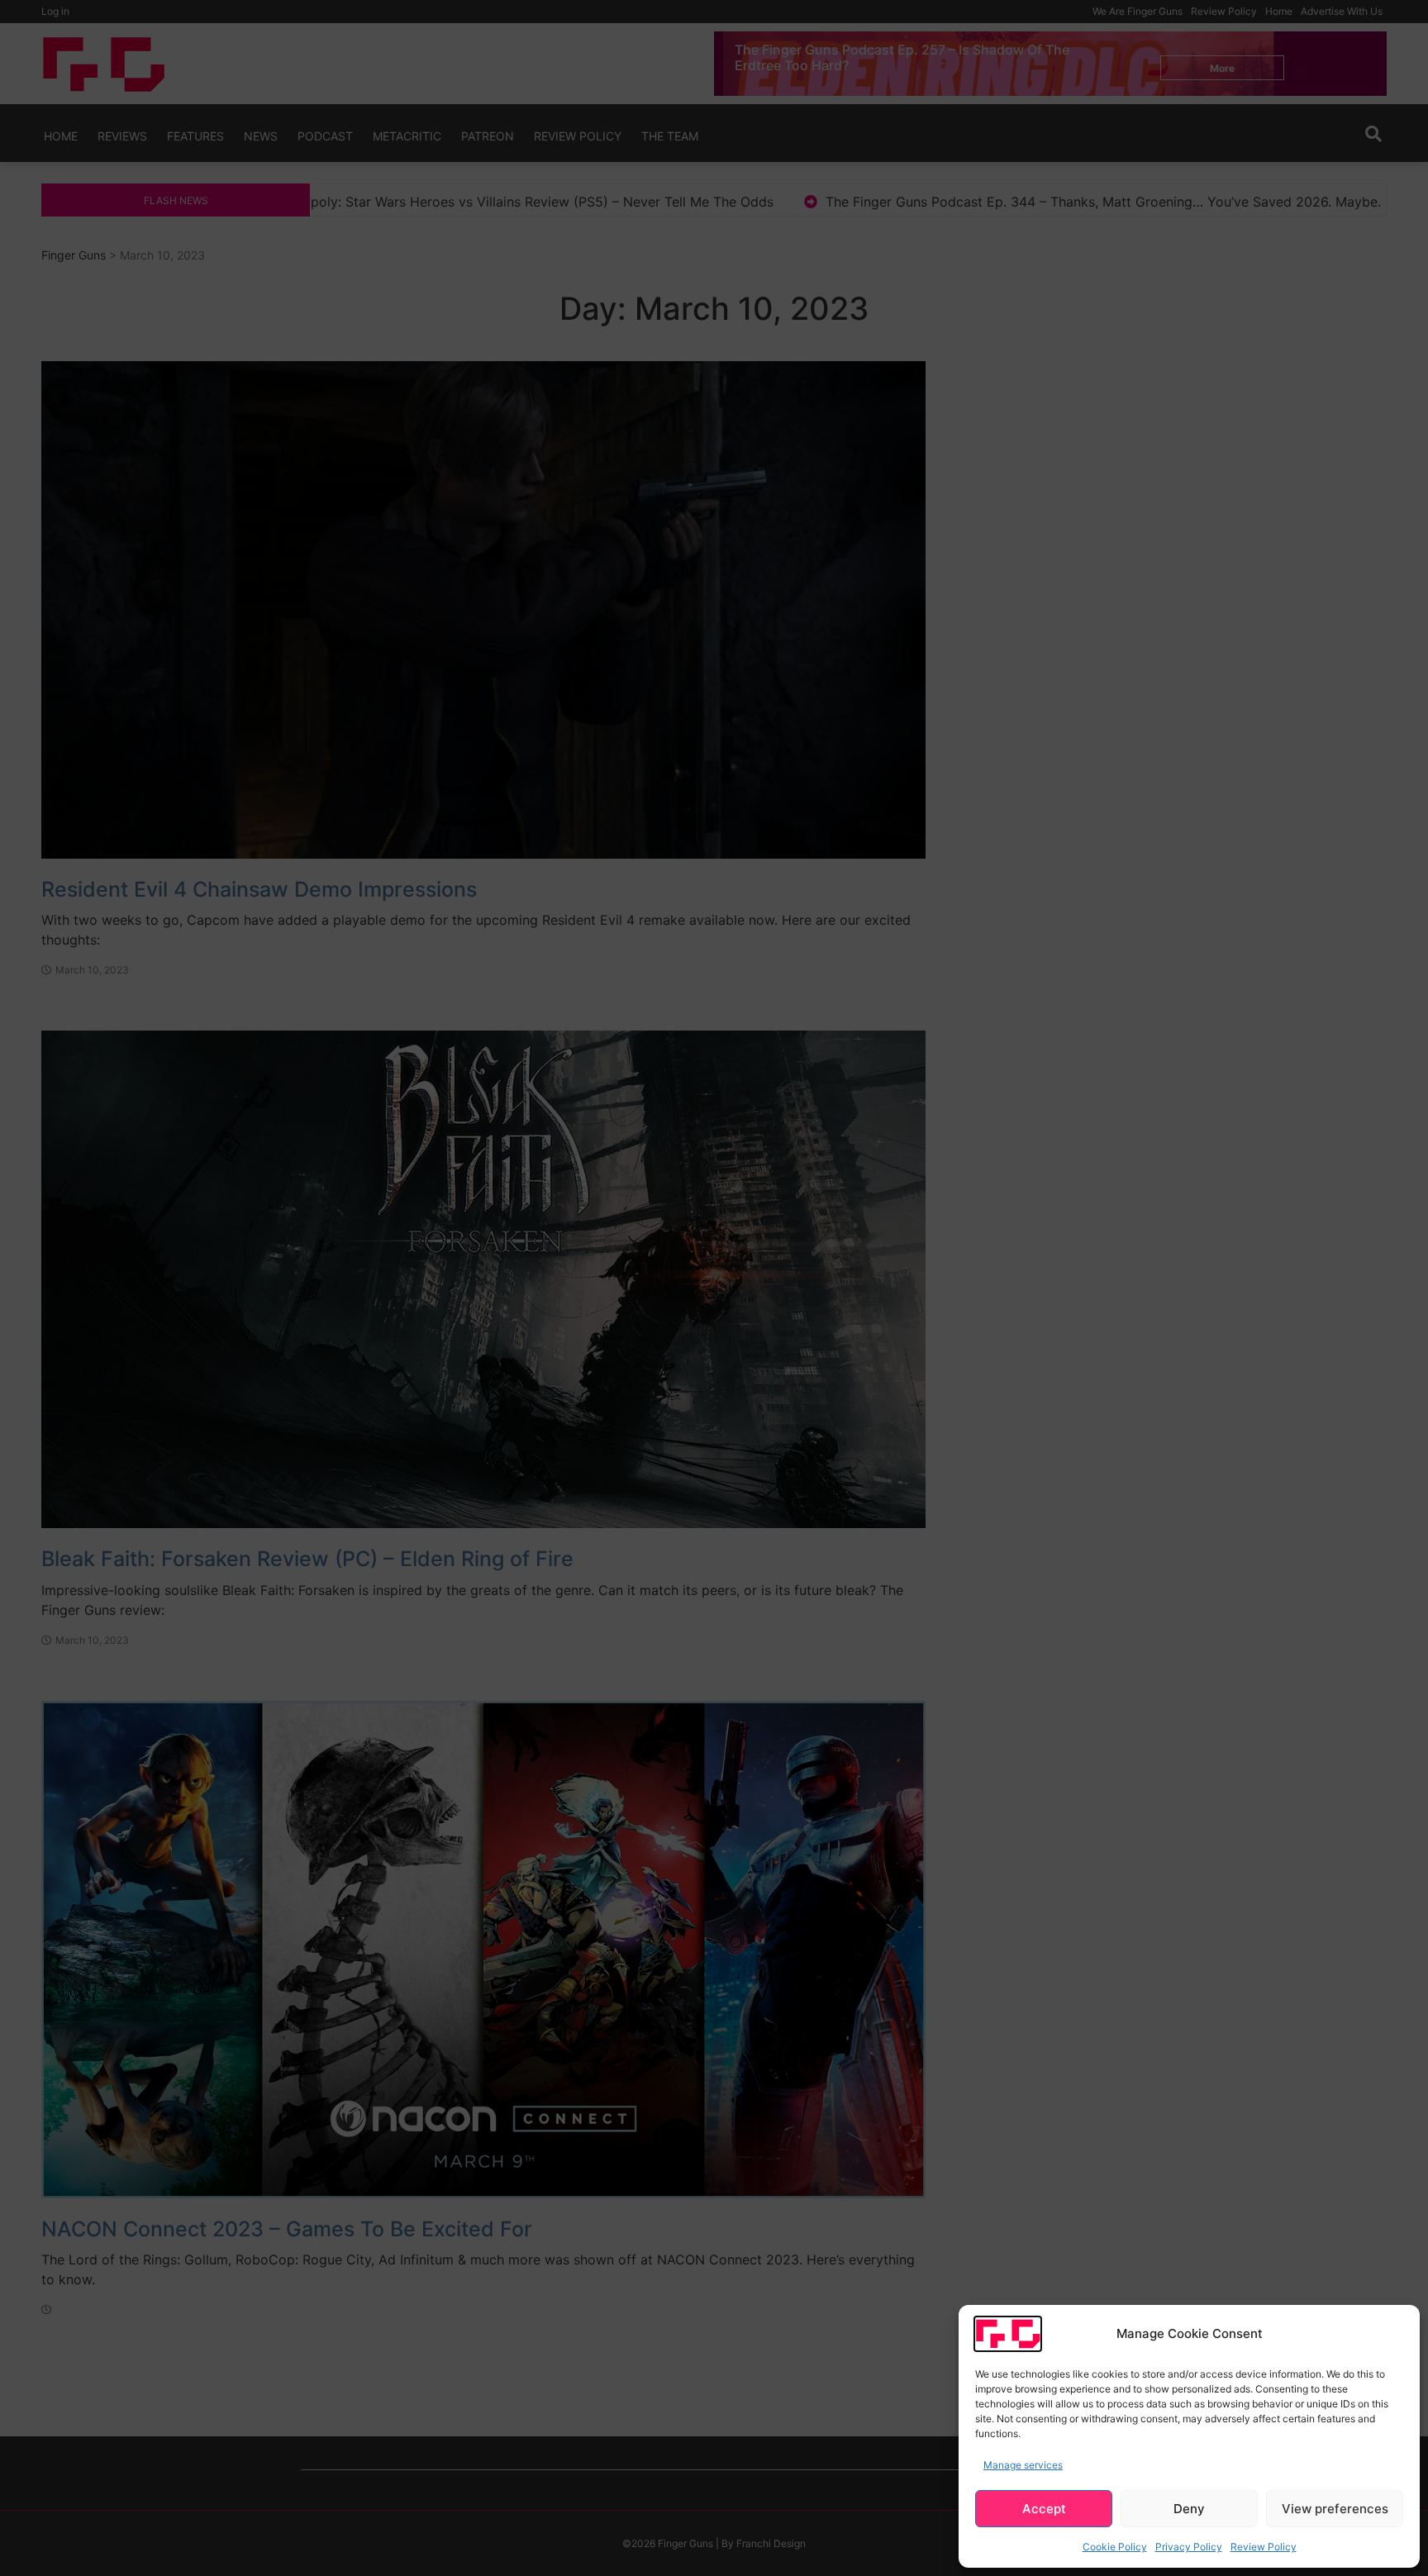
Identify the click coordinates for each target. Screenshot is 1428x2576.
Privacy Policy (1189, 2547)
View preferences (1335, 2509)
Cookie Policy (1115, 2547)
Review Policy (1264, 2547)
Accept (1044, 2509)
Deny (1189, 2509)
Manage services (1023, 2465)
